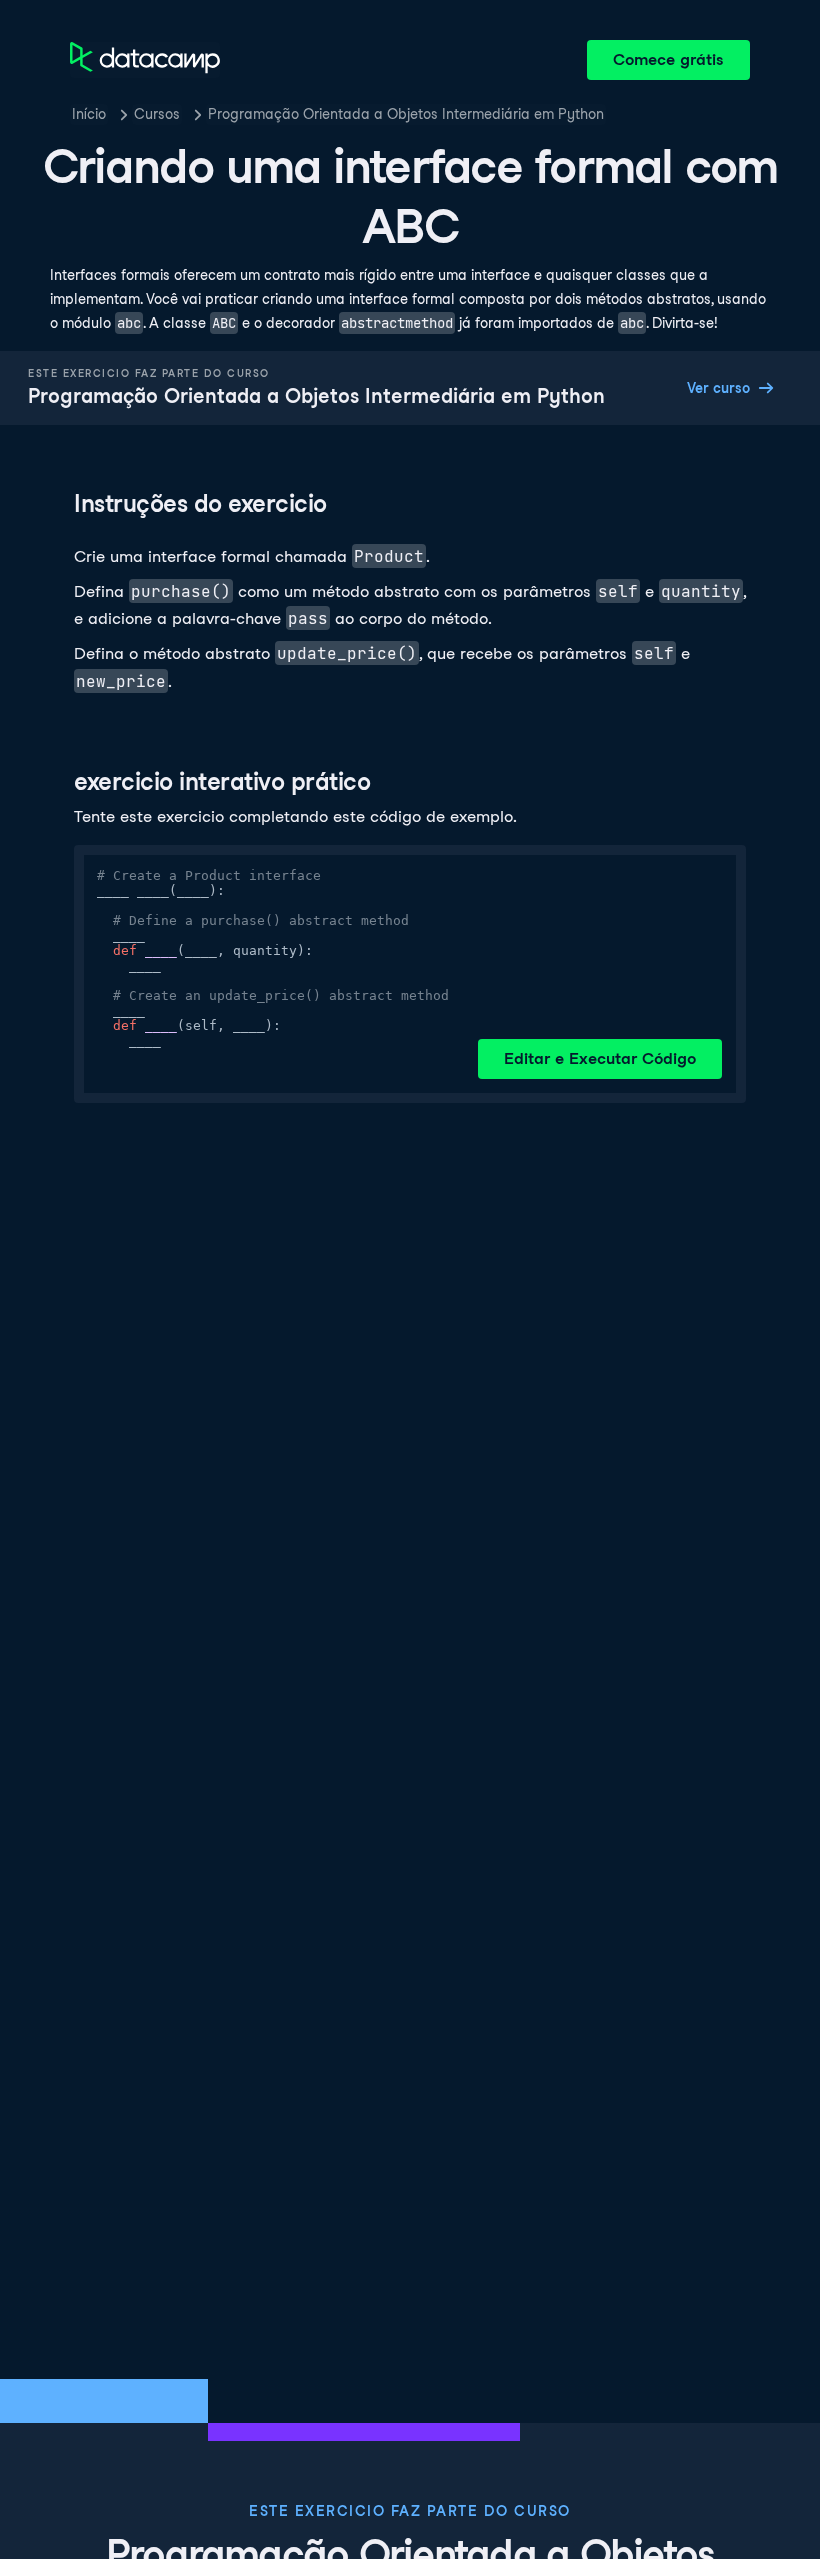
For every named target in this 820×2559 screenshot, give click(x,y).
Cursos (157, 114)
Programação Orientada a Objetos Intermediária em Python (406, 114)
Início (89, 114)
